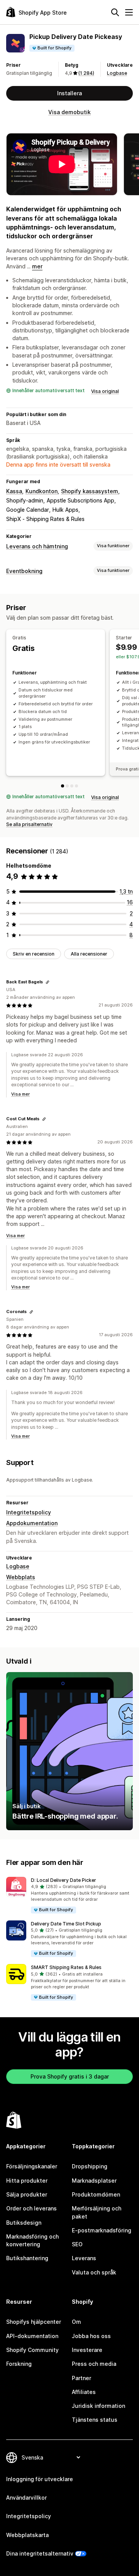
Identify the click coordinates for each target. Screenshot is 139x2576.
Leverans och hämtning (37, 546)
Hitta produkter (27, 2181)
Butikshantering (27, 2258)
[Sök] (115, 12)
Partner (81, 2378)
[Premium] (76, 786)
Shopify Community (32, 2350)
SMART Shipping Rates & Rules (66, 1967)
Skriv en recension (34, 954)
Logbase (117, 73)
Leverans (84, 2258)
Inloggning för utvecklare (40, 2479)
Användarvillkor (26, 2498)
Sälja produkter (27, 2194)
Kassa (14, 491)
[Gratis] (63, 786)
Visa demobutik (69, 112)
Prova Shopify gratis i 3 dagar (70, 2076)
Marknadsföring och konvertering (32, 2240)
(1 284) (86, 73)
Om (76, 2322)
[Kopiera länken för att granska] (47, 982)
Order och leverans (31, 2208)
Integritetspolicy (29, 1512)
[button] (69, 1896)
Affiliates (84, 2392)
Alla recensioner (89, 954)
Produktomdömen (96, 2194)
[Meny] (129, 12)
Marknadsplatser (94, 2181)
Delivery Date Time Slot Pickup (66, 1924)
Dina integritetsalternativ (40, 2553)
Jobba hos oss (91, 2336)
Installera (69, 93)
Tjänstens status (95, 2420)
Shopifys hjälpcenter (34, 2322)
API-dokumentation (32, 2336)
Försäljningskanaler (32, 2166)
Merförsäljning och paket (97, 2212)
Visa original (105, 391)
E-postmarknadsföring (102, 2230)
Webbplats (21, 1577)
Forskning (19, 2364)
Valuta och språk (94, 2272)
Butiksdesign (24, 2223)
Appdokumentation (32, 1523)
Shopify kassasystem (90, 491)
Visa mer (20, 1094)
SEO (77, 2244)
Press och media (94, 2364)
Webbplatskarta (27, 2535)
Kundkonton (42, 491)
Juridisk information (98, 2406)
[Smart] (72, 786)
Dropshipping (90, 2166)
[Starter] (67, 786)
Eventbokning (24, 571)
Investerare (87, 2350)
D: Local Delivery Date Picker (64, 1880)
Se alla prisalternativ (29, 824)
